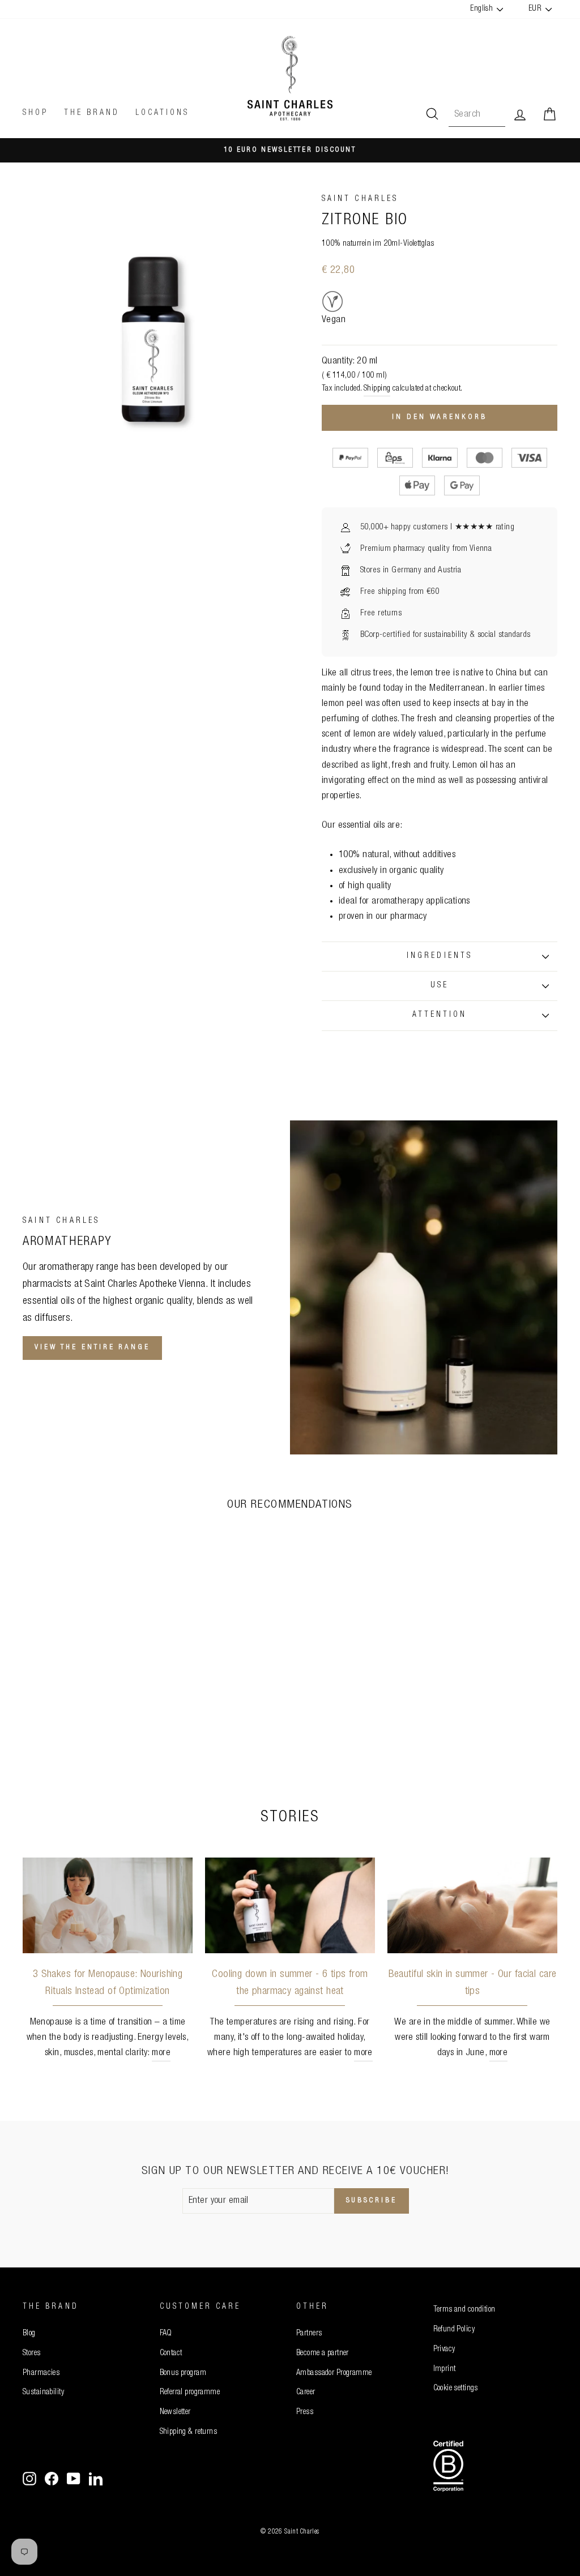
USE (440, 986)
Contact (171, 2354)
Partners (309, 2334)
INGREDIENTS (440, 956)
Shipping (377, 389)
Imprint (445, 2369)
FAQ (166, 2334)
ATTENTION (440, 1015)
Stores (32, 2354)
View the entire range (92, 1348)
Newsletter (175, 2412)
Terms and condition (464, 2310)
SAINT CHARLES (360, 199)
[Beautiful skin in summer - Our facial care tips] (472, 1905)
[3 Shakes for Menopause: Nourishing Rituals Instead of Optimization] (108, 1905)
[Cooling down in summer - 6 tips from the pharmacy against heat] (290, 1905)
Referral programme (190, 2393)
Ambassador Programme (334, 2373)
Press (305, 2412)
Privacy (444, 2350)
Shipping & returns (189, 2432)
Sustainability (43, 2393)
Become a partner (323, 2354)
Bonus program (183, 2373)
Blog (29, 2334)
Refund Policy (454, 2330)
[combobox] (477, 115)
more (161, 2053)
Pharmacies (41, 2373)
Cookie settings (456, 2389)
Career (306, 2393)
